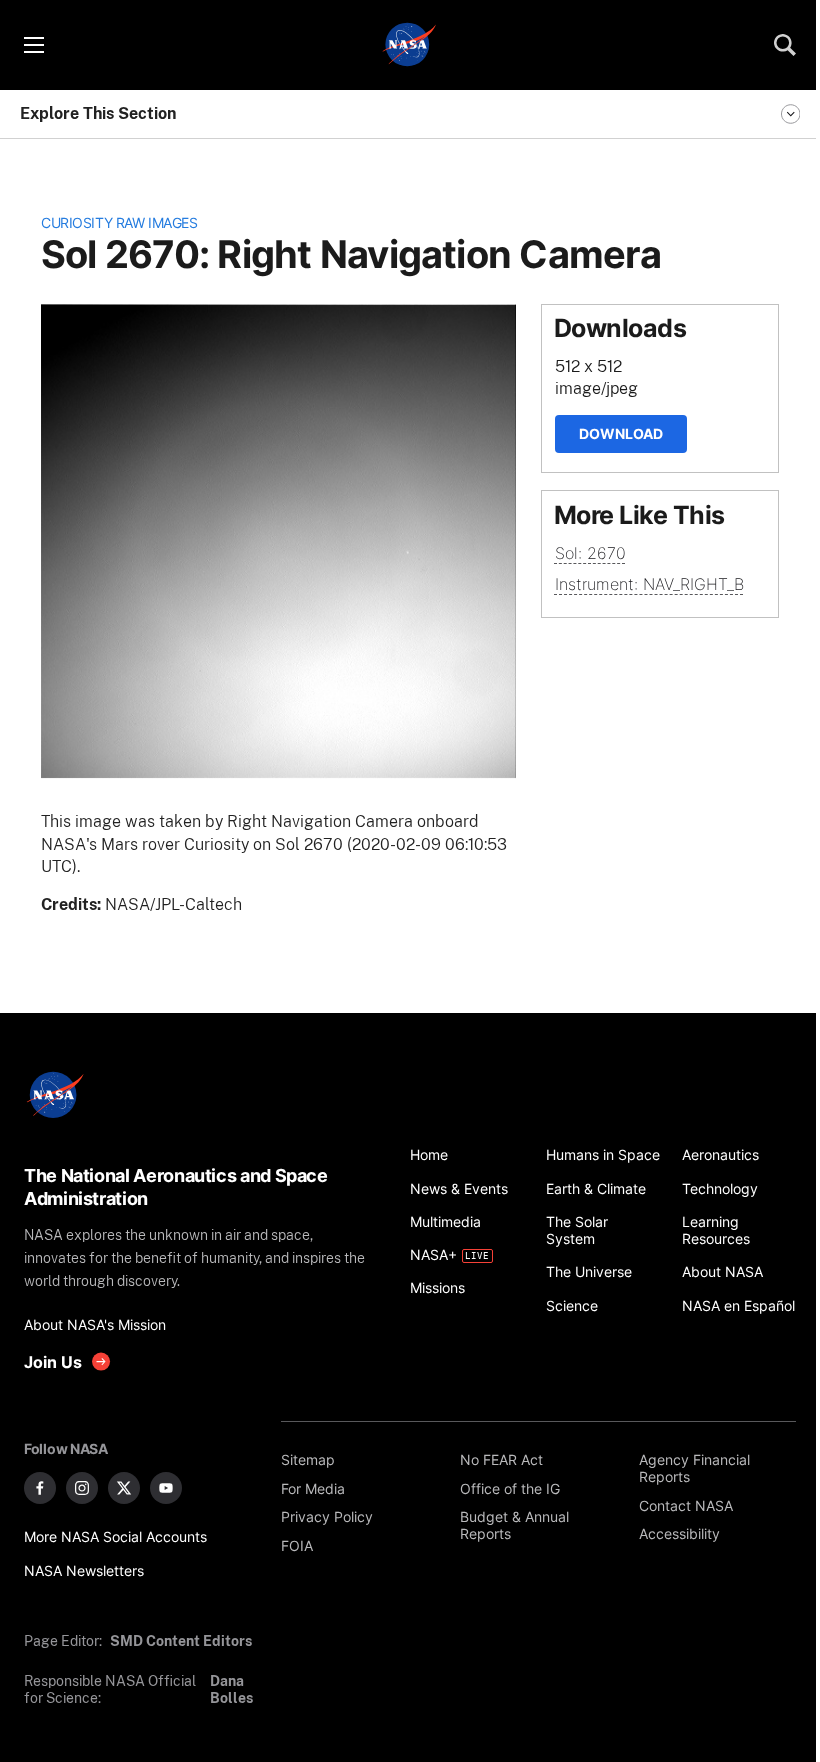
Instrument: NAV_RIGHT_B (649, 584)
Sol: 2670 (590, 553)
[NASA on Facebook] (40, 1488)
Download (621, 433)
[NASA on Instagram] (82, 1488)
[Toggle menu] (33, 45)
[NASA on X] (124, 1488)
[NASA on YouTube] (166, 1488)
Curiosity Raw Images (119, 222)
